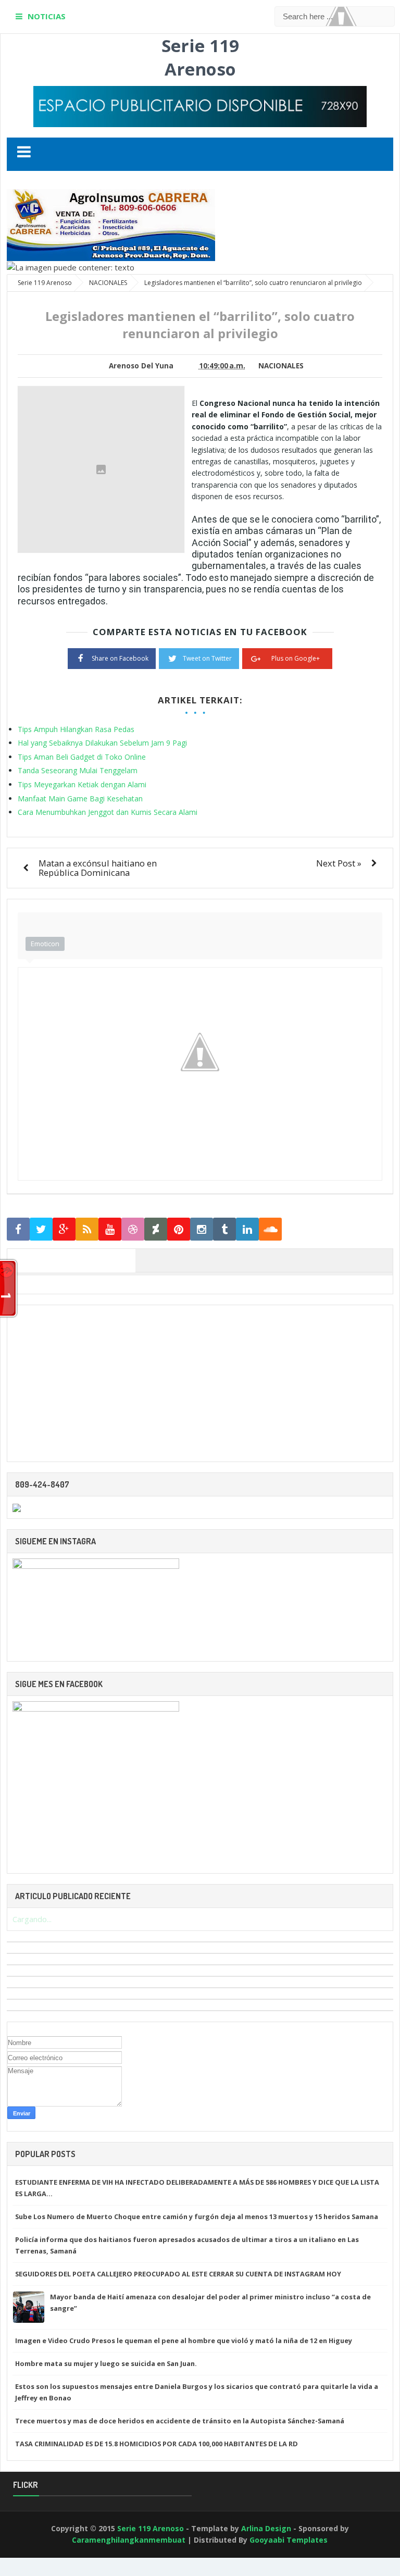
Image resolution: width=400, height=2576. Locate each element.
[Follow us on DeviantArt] (156, 1229)
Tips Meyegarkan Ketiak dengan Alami (82, 784)
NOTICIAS (47, 16)
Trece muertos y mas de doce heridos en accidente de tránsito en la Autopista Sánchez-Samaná (180, 2421)
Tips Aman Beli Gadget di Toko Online (82, 757)
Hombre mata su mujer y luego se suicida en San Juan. (106, 2363)
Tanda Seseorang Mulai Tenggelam (78, 770)
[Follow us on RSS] (87, 1229)
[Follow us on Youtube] (110, 1229)
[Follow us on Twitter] (41, 1229)
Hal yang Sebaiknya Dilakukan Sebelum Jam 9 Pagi (102, 743)
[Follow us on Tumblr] (224, 1229)
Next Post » (339, 863)
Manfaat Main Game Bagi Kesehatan (80, 798)
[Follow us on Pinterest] (179, 1229)
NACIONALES (281, 366)
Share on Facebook (120, 658)
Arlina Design (266, 2528)
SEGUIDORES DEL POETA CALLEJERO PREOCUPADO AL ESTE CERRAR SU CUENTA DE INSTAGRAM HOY (178, 2274)
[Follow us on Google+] (64, 1229)
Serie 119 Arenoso (200, 57)
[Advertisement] (200, 1383)
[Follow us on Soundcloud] (270, 1229)
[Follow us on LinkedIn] (247, 1229)
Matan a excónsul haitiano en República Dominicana (98, 868)
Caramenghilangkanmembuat (129, 2540)
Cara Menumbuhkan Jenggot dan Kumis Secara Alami (108, 812)
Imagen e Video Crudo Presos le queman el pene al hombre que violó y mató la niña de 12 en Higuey (184, 2340)
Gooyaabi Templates (289, 2540)
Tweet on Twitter (207, 658)
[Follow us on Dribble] (133, 1229)
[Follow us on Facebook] (18, 1229)
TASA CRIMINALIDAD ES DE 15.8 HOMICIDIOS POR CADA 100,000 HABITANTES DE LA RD (157, 2444)
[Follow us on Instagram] (202, 1229)
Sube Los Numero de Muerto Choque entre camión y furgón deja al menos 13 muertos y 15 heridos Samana (197, 2216)
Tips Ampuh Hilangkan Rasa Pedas (76, 729)
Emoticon (45, 944)
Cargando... (32, 1919)
